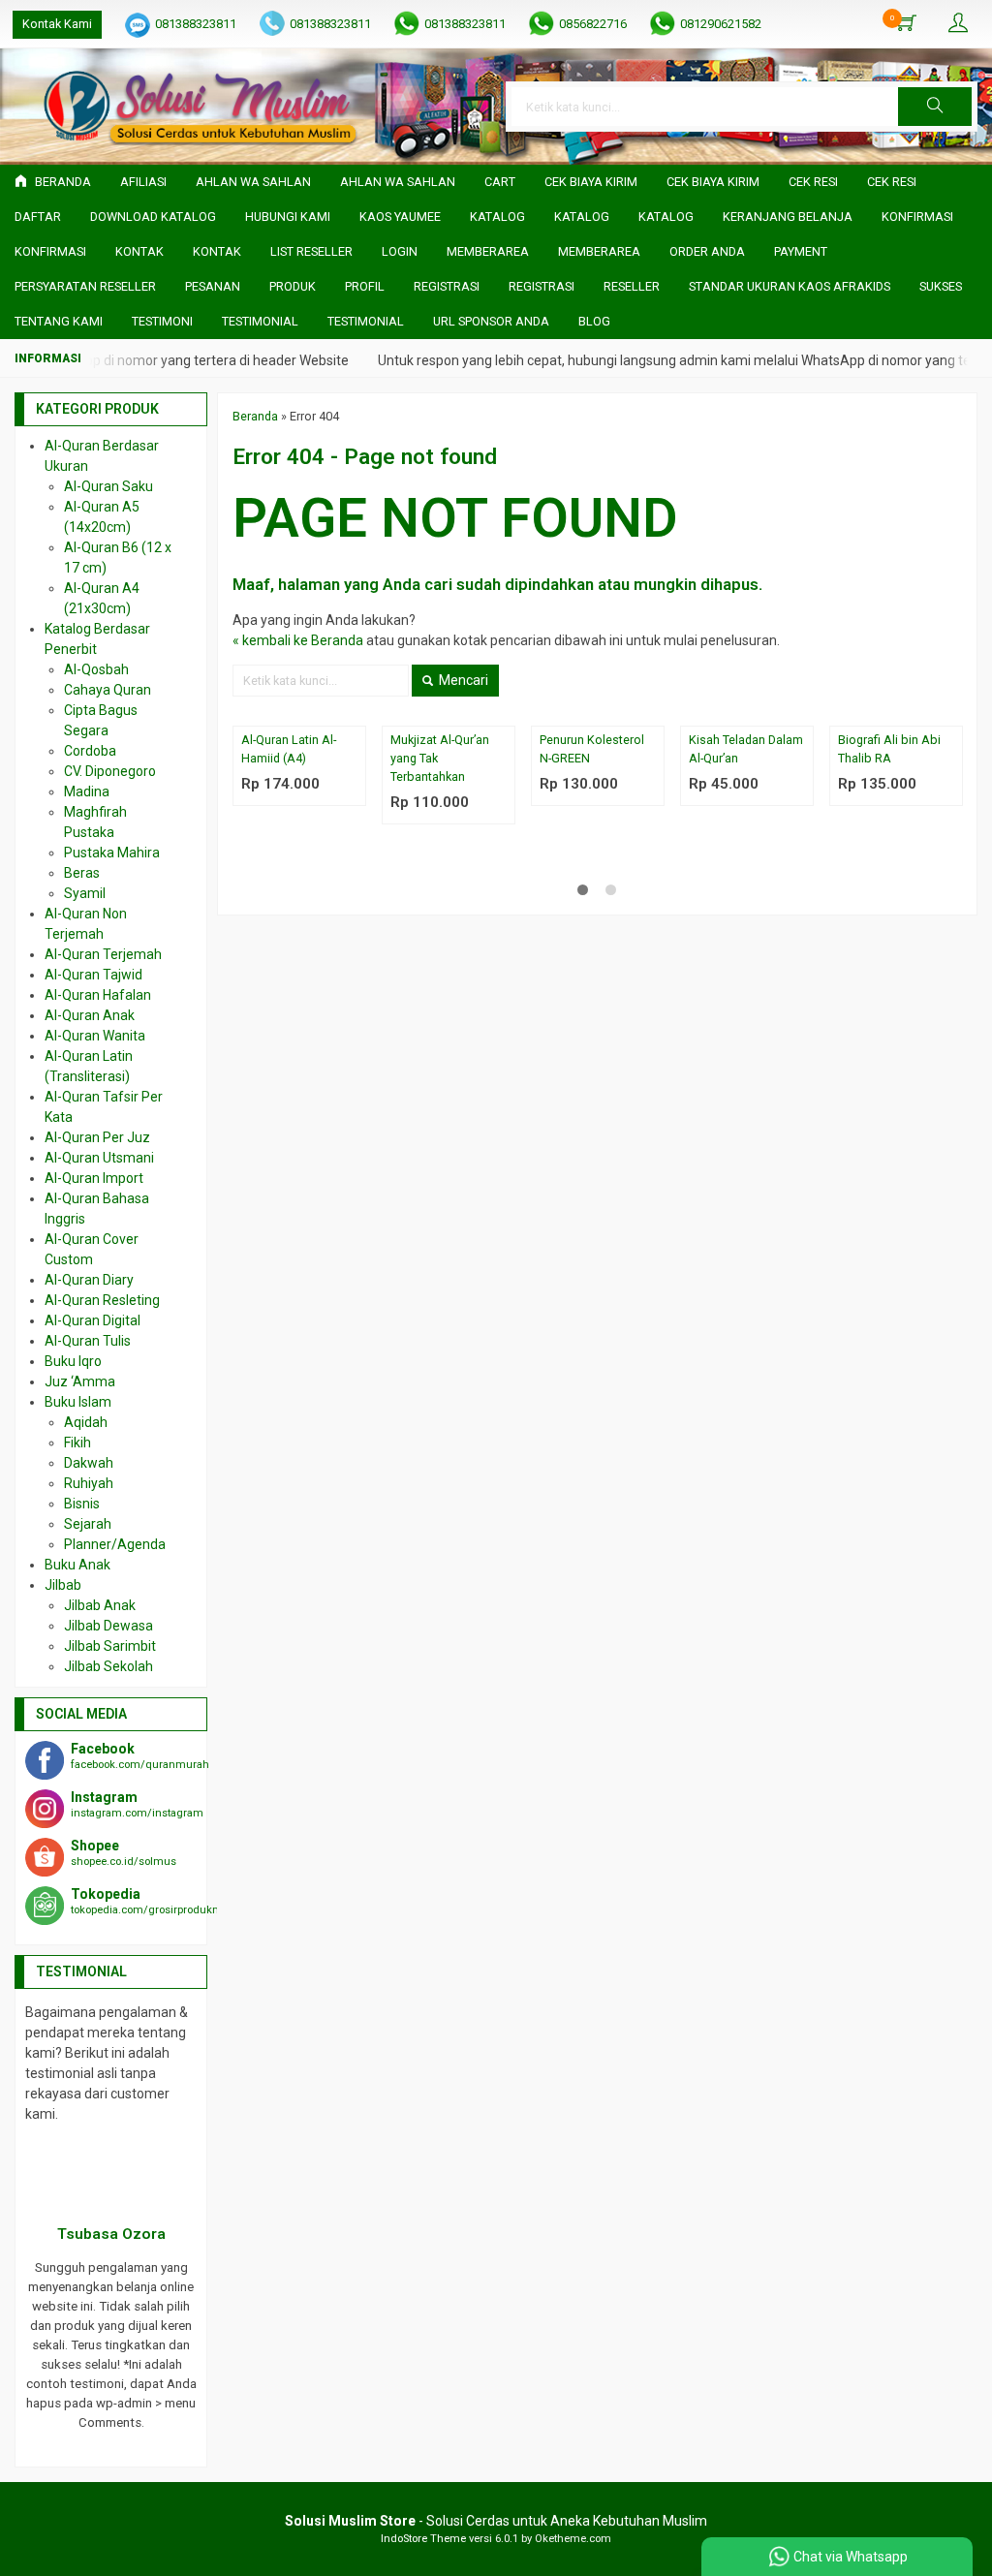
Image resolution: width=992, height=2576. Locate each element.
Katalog (497, 217)
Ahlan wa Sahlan (398, 182)
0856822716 (593, 24)
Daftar (38, 217)
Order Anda (707, 251)
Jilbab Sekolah (108, 1666)
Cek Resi (813, 182)
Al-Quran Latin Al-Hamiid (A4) (289, 749)
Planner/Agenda (115, 1544)
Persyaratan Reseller (85, 286)
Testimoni (162, 321)
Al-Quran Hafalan (98, 995)
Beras (82, 873)
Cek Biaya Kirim (591, 182)
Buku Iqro (73, 1361)
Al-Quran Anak (90, 1015)
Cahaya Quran (108, 690)
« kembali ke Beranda (298, 640)
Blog (594, 321)
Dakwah (89, 1463)
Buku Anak (77, 1565)
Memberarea (488, 251)
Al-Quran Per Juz (97, 1137)
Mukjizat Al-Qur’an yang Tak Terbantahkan (440, 758)
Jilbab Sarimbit (110, 1646)
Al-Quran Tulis (88, 1341)
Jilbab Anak (100, 1605)
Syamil (85, 893)
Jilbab (63, 1585)
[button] (935, 107)
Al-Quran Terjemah (103, 954)
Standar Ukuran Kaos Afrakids (790, 286)
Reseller (632, 286)
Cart (500, 182)
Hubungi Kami (288, 217)
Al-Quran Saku (108, 486)
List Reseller (311, 251)
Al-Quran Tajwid (93, 975)
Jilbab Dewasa (108, 1626)
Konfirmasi (917, 217)
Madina (87, 791)
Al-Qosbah (96, 669)
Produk (293, 286)
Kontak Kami (57, 24)
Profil (365, 286)
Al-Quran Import (94, 1178)
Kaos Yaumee (400, 217)
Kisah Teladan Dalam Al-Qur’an (746, 749)
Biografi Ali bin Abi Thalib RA (889, 749)
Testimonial (260, 321)
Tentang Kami (59, 321)
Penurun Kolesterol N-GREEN (592, 749)
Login (400, 251)
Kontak (139, 251)
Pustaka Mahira (112, 853)
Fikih (77, 1443)
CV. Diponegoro (110, 771)
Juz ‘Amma (80, 1381)
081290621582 (721, 24)
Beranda (62, 182)
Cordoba (90, 751)
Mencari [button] (462, 680)
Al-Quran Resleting (102, 1300)
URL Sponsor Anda (491, 321)
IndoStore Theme (423, 2539)
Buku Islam (78, 1402)
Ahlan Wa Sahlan (253, 182)
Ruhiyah (89, 1483)
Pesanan (213, 286)
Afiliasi (143, 182)
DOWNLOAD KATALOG (153, 217)
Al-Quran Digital (93, 1320)
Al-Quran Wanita (95, 1036)
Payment (801, 251)
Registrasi (447, 286)
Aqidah (86, 1422)
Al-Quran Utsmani (99, 1158)
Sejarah (88, 1524)
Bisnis (82, 1504)
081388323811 (196, 24)
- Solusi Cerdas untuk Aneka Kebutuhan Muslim (496, 2521)
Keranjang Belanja (788, 217)
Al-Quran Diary (89, 1280)
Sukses (941, 286)
